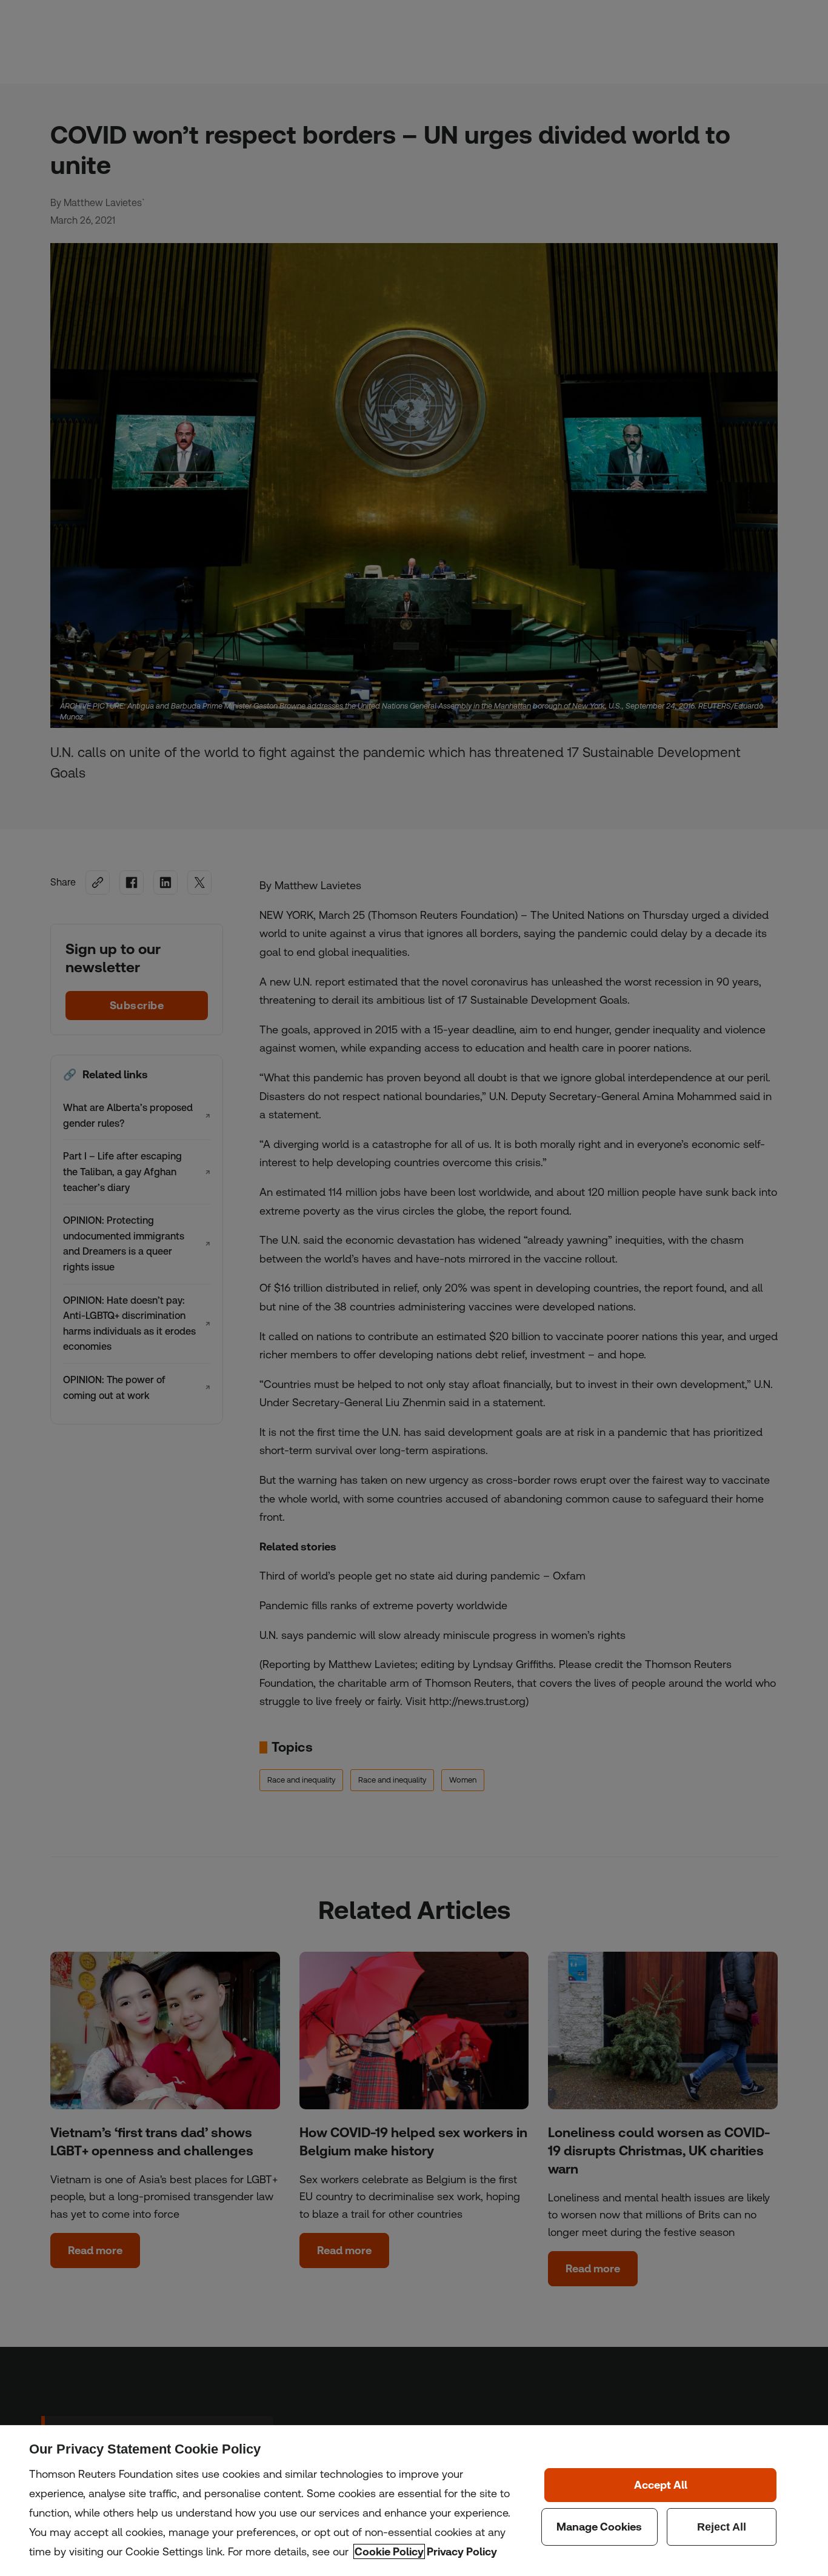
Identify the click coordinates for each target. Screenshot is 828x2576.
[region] (414, 2501)
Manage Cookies (599, 2527)
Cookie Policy (389, 2551)
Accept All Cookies (660, 2485)
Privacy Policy (462, 2551)
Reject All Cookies (722, 2527)
